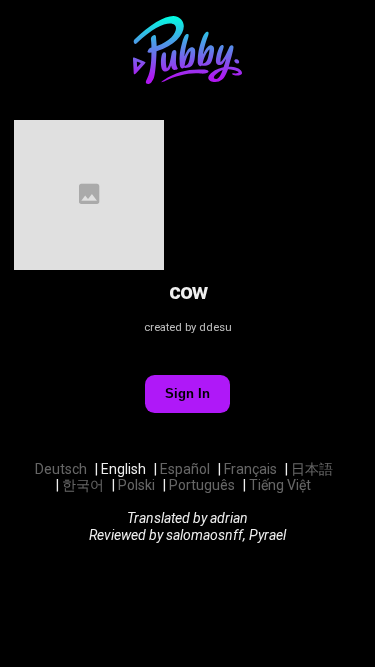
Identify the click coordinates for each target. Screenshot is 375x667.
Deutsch (61, 469)
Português (202, 485)
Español (185, 469)
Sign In (187, 393)
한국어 (83, 485)
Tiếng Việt (280, 485)
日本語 (312, 469)
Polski (136, 485)
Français (250, 469)
